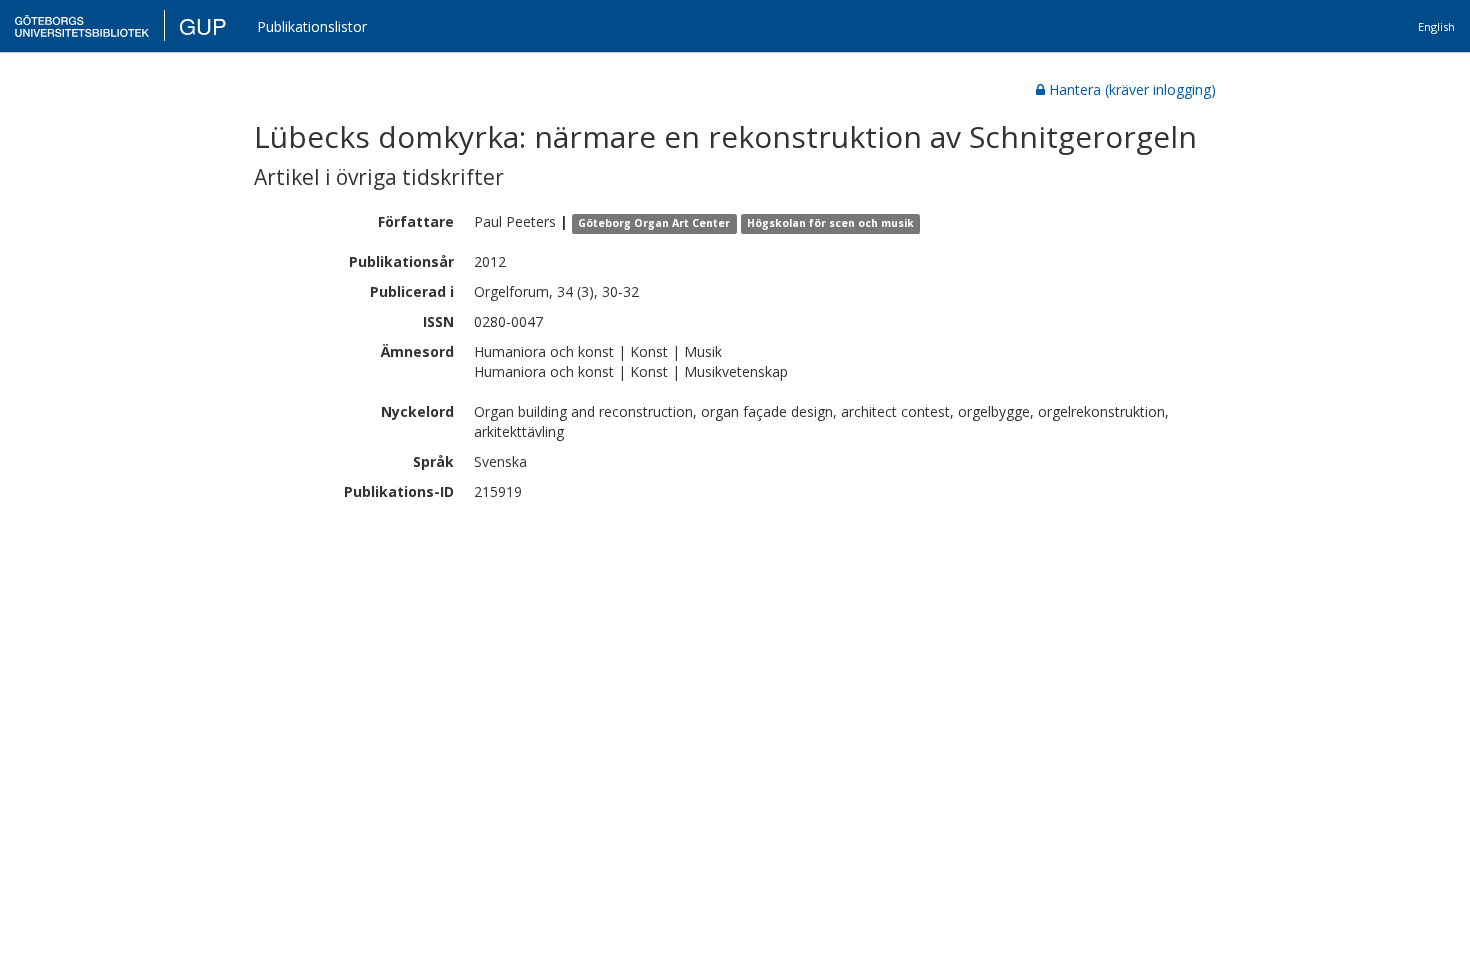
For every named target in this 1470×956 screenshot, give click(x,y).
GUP (203, 25)
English (1436, 26)
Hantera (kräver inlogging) (1132, 89)
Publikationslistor (312, 26)
